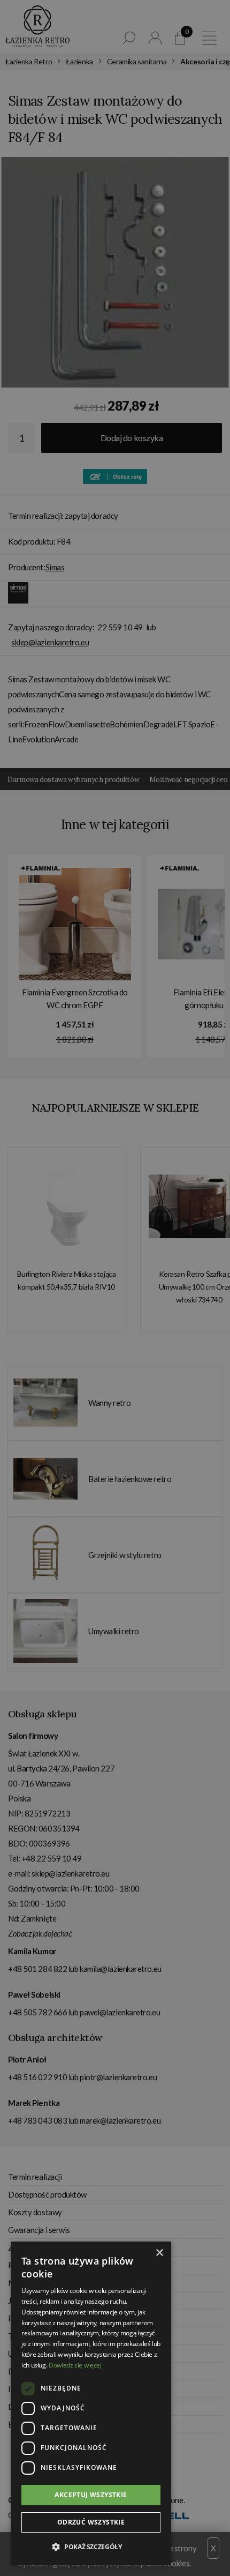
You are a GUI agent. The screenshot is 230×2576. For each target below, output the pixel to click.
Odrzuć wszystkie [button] (91, 2522)
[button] (91, 2547)
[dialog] (115, 1288)
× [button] (159, 2253)
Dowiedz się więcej (75, 2365)
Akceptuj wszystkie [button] (91, 2495)
